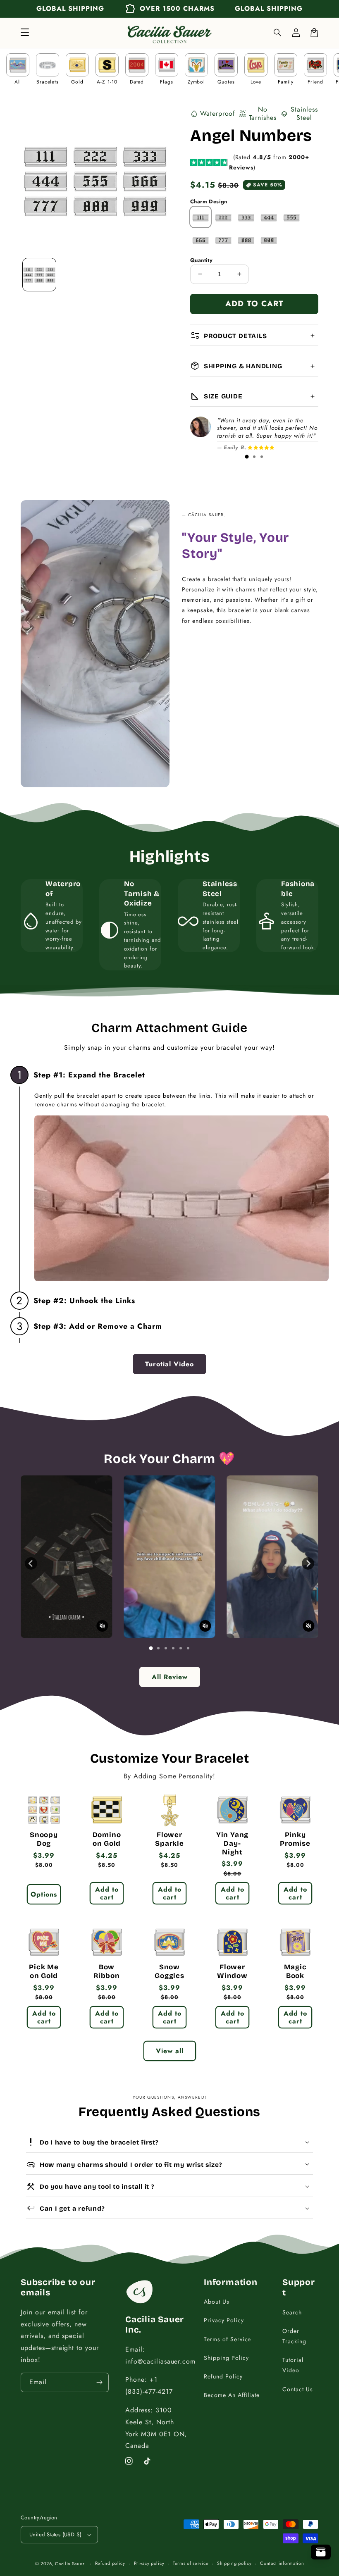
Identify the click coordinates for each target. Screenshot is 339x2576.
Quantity (201, 260)
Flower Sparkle (169, 1839)
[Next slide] (308, 1563)
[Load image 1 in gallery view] (39, 275)
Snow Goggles (169, 1972)
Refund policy (110, 2563)
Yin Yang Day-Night (232, 1844)
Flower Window (232, 1972)
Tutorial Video (293, 2365)
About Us (217, 2302)
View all (170, 2051)
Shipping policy (234, 2563)
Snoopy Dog (44, 1839)
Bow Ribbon (107, 1972)
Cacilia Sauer (70, 2564)
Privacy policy (149, 2563)
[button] (278, 33)
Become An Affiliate (232, 2395)
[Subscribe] (99, 2382)
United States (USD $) (55, 2534)
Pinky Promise (295, 1839)
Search (292, 2312)
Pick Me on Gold (44, 1972)
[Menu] (25, 33)
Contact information (282, 2563)
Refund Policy (223, 2376)
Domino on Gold (107, 1839)
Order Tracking (294, 2336)
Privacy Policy (224, 2320)
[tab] (247, 457)
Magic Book (295, 1972)
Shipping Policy (226, 2358)
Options (44, 1894)
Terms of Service (227, 2339)
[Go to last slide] (31, 1563)
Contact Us (298, 2389)
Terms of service (191, 2563)
